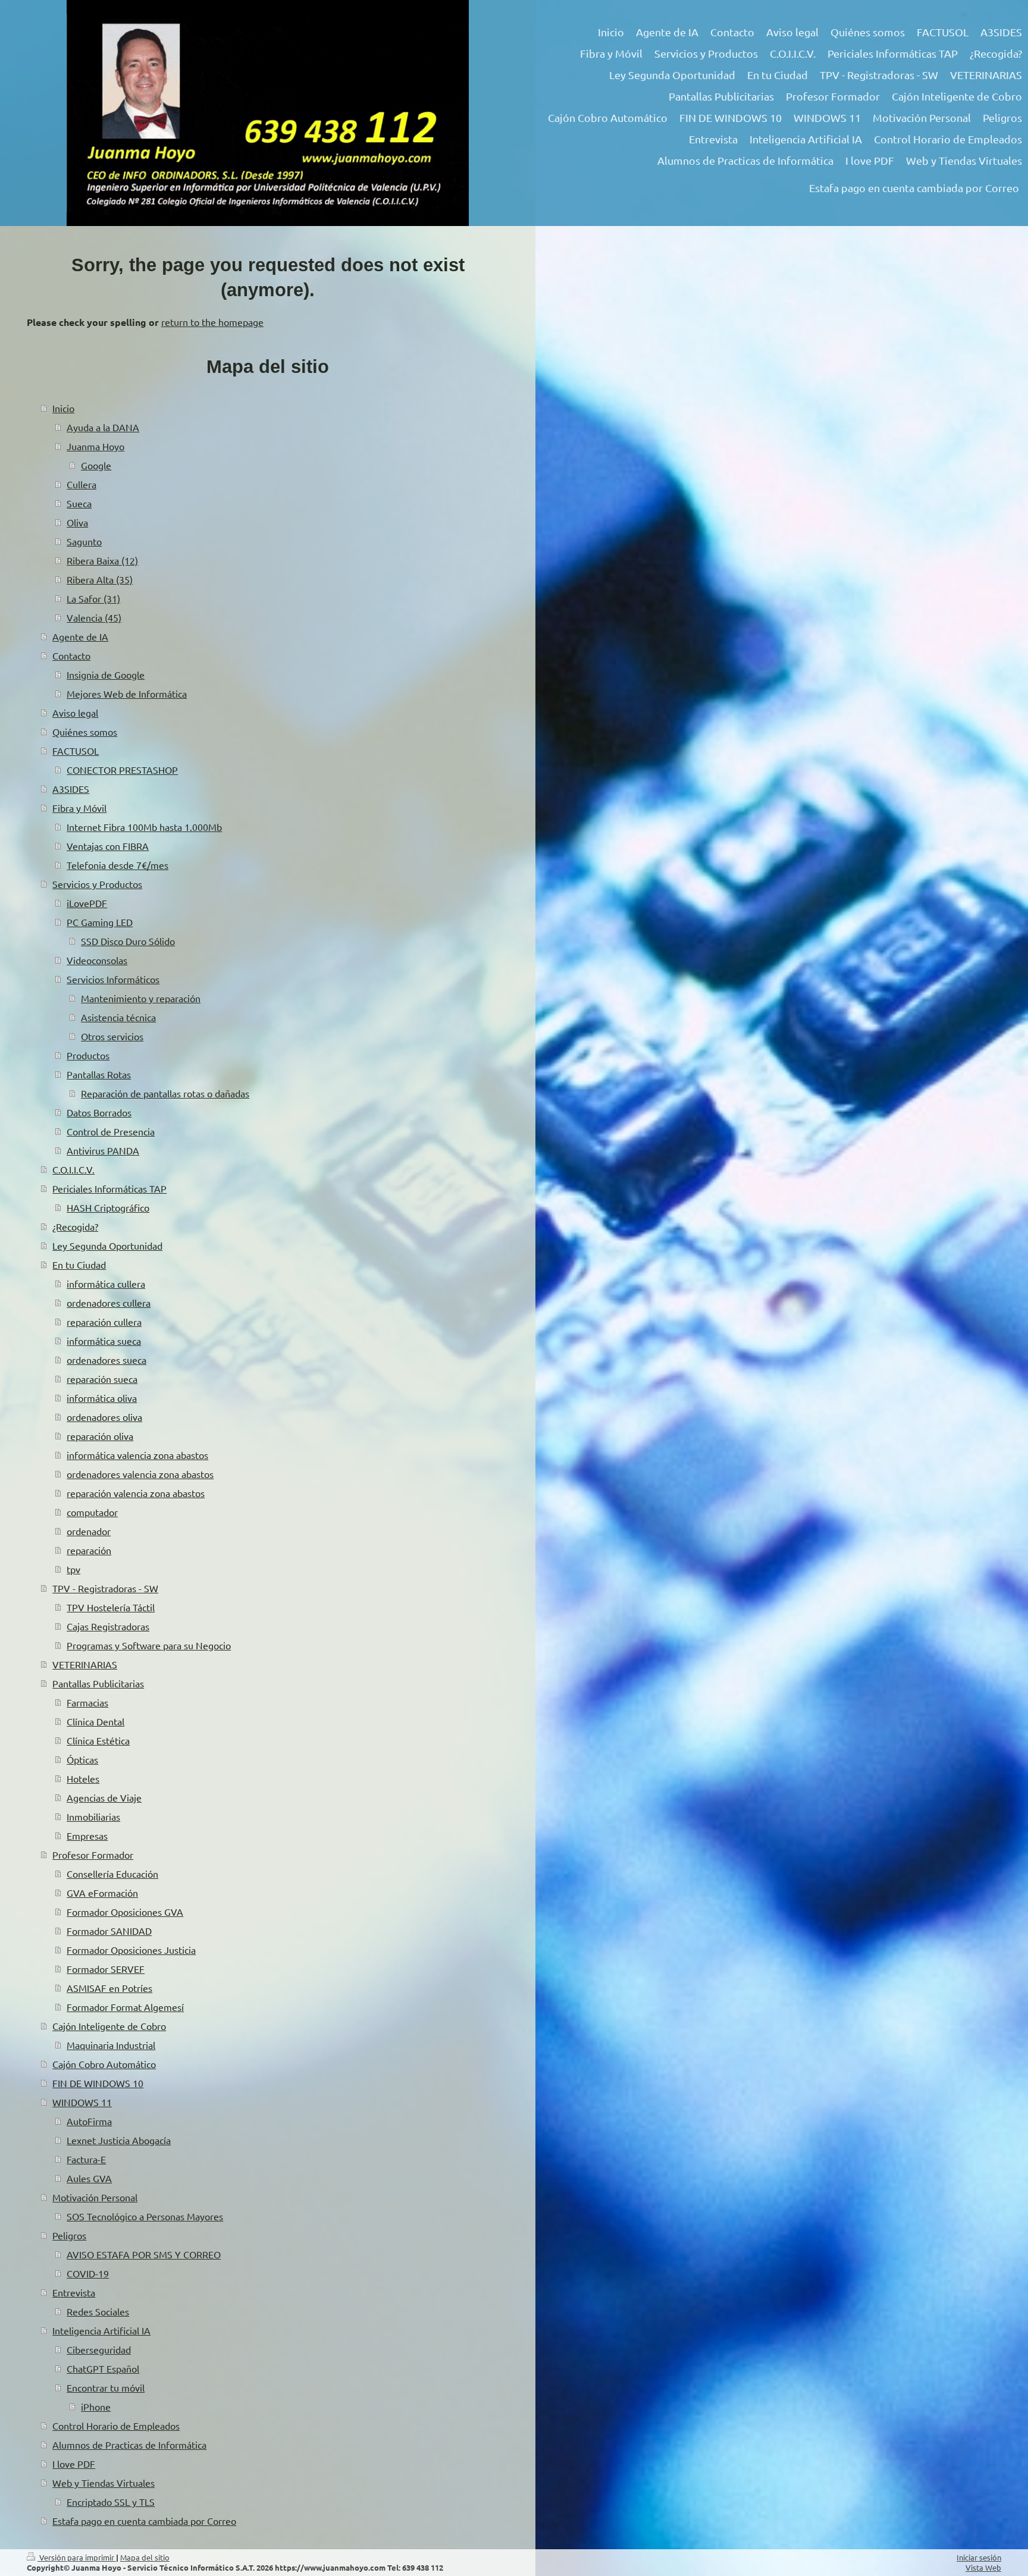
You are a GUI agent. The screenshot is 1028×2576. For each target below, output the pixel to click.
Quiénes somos (85, 732)
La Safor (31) (93, 598)
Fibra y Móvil (79, 808)
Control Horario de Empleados (116, 2426)
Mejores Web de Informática (127, 694)
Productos (88, 1055)
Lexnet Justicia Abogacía (119, 2140)
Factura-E (86, 2159)
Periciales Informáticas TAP (109, 1188)
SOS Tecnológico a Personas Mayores (145, 2216)
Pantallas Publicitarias (98, 1683)
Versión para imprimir (77, 2557)
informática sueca (104, 1341)
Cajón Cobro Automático (104, 2064)
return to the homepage (212, 322)
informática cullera (106, 1284)
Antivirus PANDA (103, 1150)
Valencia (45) (94, 617)
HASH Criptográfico (108, 1207)
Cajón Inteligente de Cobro (109, 2026)
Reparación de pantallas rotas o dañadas (165, 1093)
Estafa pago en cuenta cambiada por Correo (144, 2521)
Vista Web (983, 2567)
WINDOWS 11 (82, 2102)
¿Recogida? (75, 1226)
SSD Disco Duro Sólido (128, 941)
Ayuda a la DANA (103, 427)
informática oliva (102, 1398)
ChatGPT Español (103, 2368)
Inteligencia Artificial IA (101, 2330)
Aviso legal (75, 713)
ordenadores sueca (106, 1360)
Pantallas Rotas (99, 1074)
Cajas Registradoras (108, 1626)
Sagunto (84, 541)
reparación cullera (104, 1322)
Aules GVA (89, 2178)
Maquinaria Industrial (111, 2045)
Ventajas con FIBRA (108, 846)
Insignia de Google (106, 674)
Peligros (69, 2235)
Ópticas (82, 1759)
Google (96, 465)
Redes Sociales (98, 2311)
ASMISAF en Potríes (109, 1988)
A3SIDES (71, 789)
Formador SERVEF (106, 1969)
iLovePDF (87, 903)
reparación (89, 1550)
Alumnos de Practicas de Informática (129, 2445)
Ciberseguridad (99, 2349)
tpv (73, 1569)
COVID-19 (88, 2273)
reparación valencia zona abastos (136, 1493)
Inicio (63, 408)
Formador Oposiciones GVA (125, 1912)
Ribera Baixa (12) (102, 560)
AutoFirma (89, 2121)
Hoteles (83, 1778)
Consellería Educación (112, 1874)
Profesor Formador (93, 1855)
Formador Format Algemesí (125, 2007)
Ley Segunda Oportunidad (107, 1245)
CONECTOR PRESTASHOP (122, 770)
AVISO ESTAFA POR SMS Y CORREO (144, 2254)
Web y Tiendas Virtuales (104, 2483)
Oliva (77, 522)
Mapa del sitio (145, 2557)
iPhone (96, 2406)
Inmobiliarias (93, 1816)
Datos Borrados (99, 1112)
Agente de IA (80, 636)
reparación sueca (102, 1379)
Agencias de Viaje (104, 1797)
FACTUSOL (76, 751)
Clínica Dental (95, 1721)
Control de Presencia (111, 1131)
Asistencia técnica (118, 1017)
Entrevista (74, 2292)
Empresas (87, 1835)
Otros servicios (112, 1036)
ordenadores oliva (104, 1417)
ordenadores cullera (109, 1303)
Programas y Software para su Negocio (149, 1645)
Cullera (82, 484)
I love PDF (74, 2464)
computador (92, 1512)
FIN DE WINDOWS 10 (98, 2083)
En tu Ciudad (79, 1265)
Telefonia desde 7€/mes (117, 865)
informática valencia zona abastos (137, 1455)
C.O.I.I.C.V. (73, 1169)
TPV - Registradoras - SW (105, 1588)
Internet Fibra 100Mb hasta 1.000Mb (144, 827)
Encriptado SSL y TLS (111, 2502)
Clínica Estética (98, 1740)
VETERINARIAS (85, 1664)
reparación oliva (100, 1436)
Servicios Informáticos (113, 979)
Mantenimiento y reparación (141, 998)
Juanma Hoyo (95, 446)
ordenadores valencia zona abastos (140, 1474)
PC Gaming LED (100, 922)
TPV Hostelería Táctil (111, 1607)
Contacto (71, 655)
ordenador (89, 1531)
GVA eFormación (102, 1893)
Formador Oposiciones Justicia (131, 1950)
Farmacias (87, 1702)
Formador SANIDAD (109, 1931)
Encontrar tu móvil (106, 2387)
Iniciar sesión (979, 2557)
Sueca (79, 503)
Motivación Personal (95, 2197)
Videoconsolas (97, 960)
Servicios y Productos (97, 884)
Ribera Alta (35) (100, 579)
